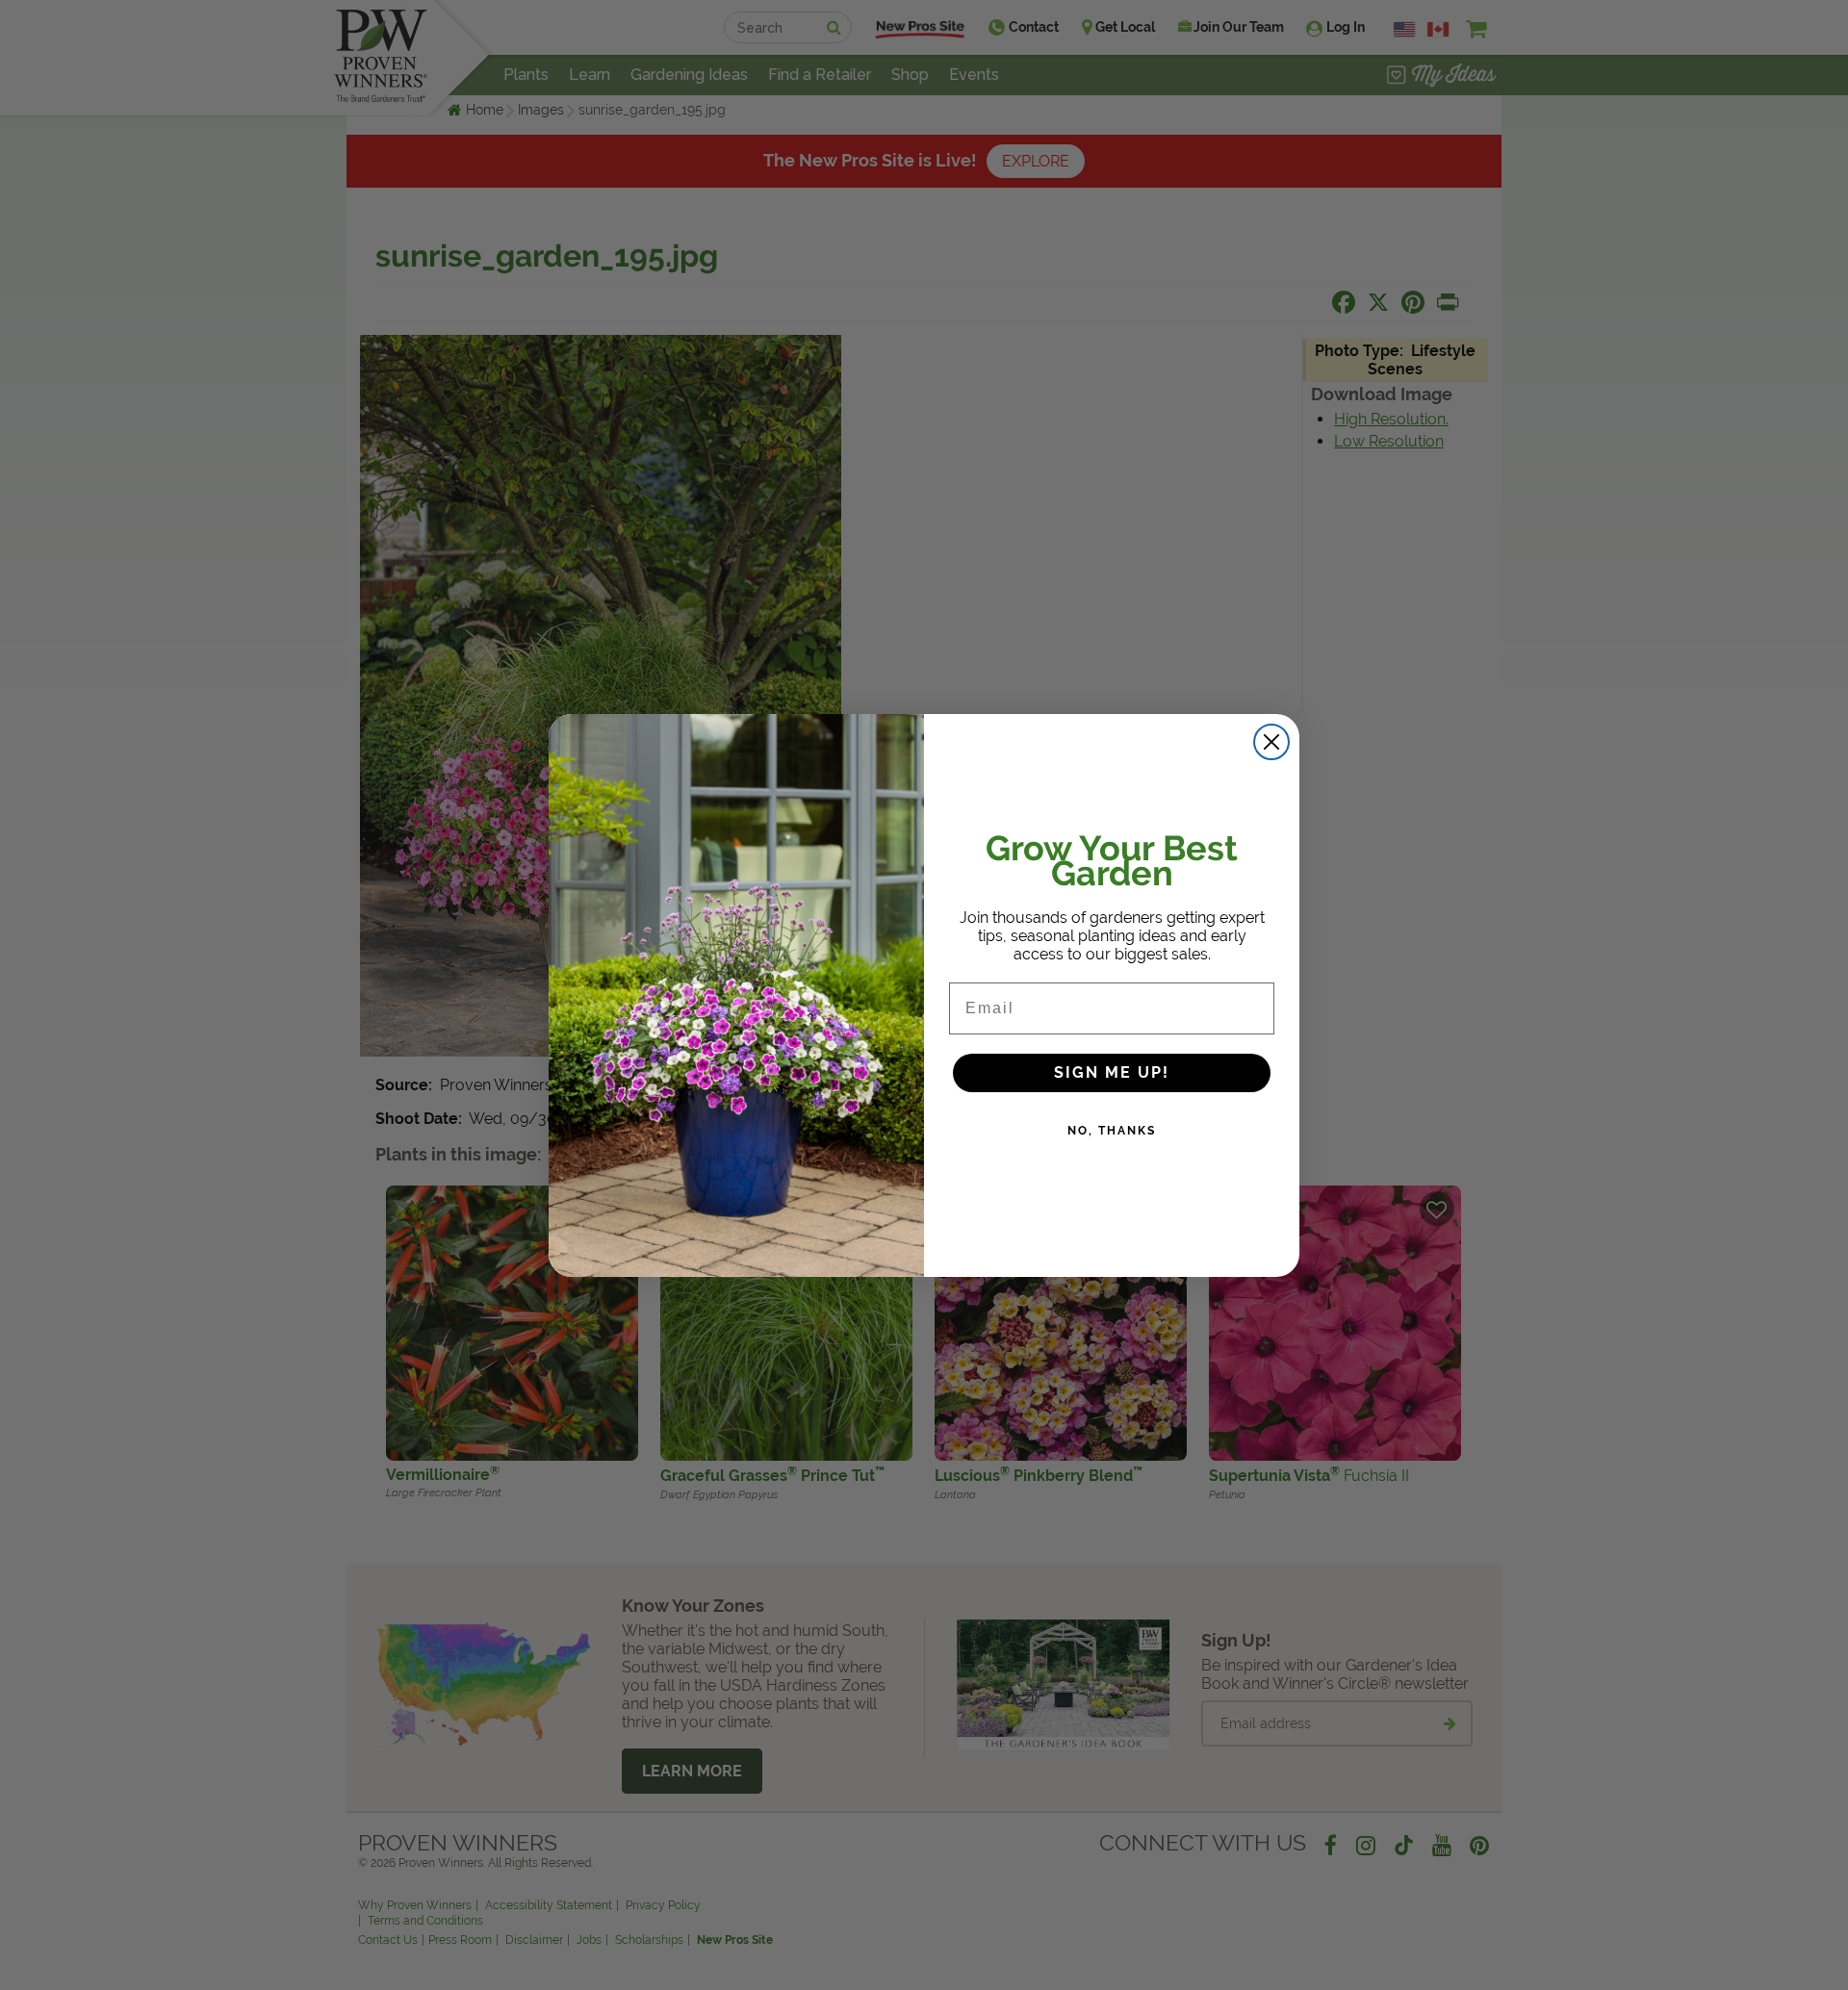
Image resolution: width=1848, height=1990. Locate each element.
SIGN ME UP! (1112, 1072)
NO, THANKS (1112, 1131)
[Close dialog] (1271, 742)
